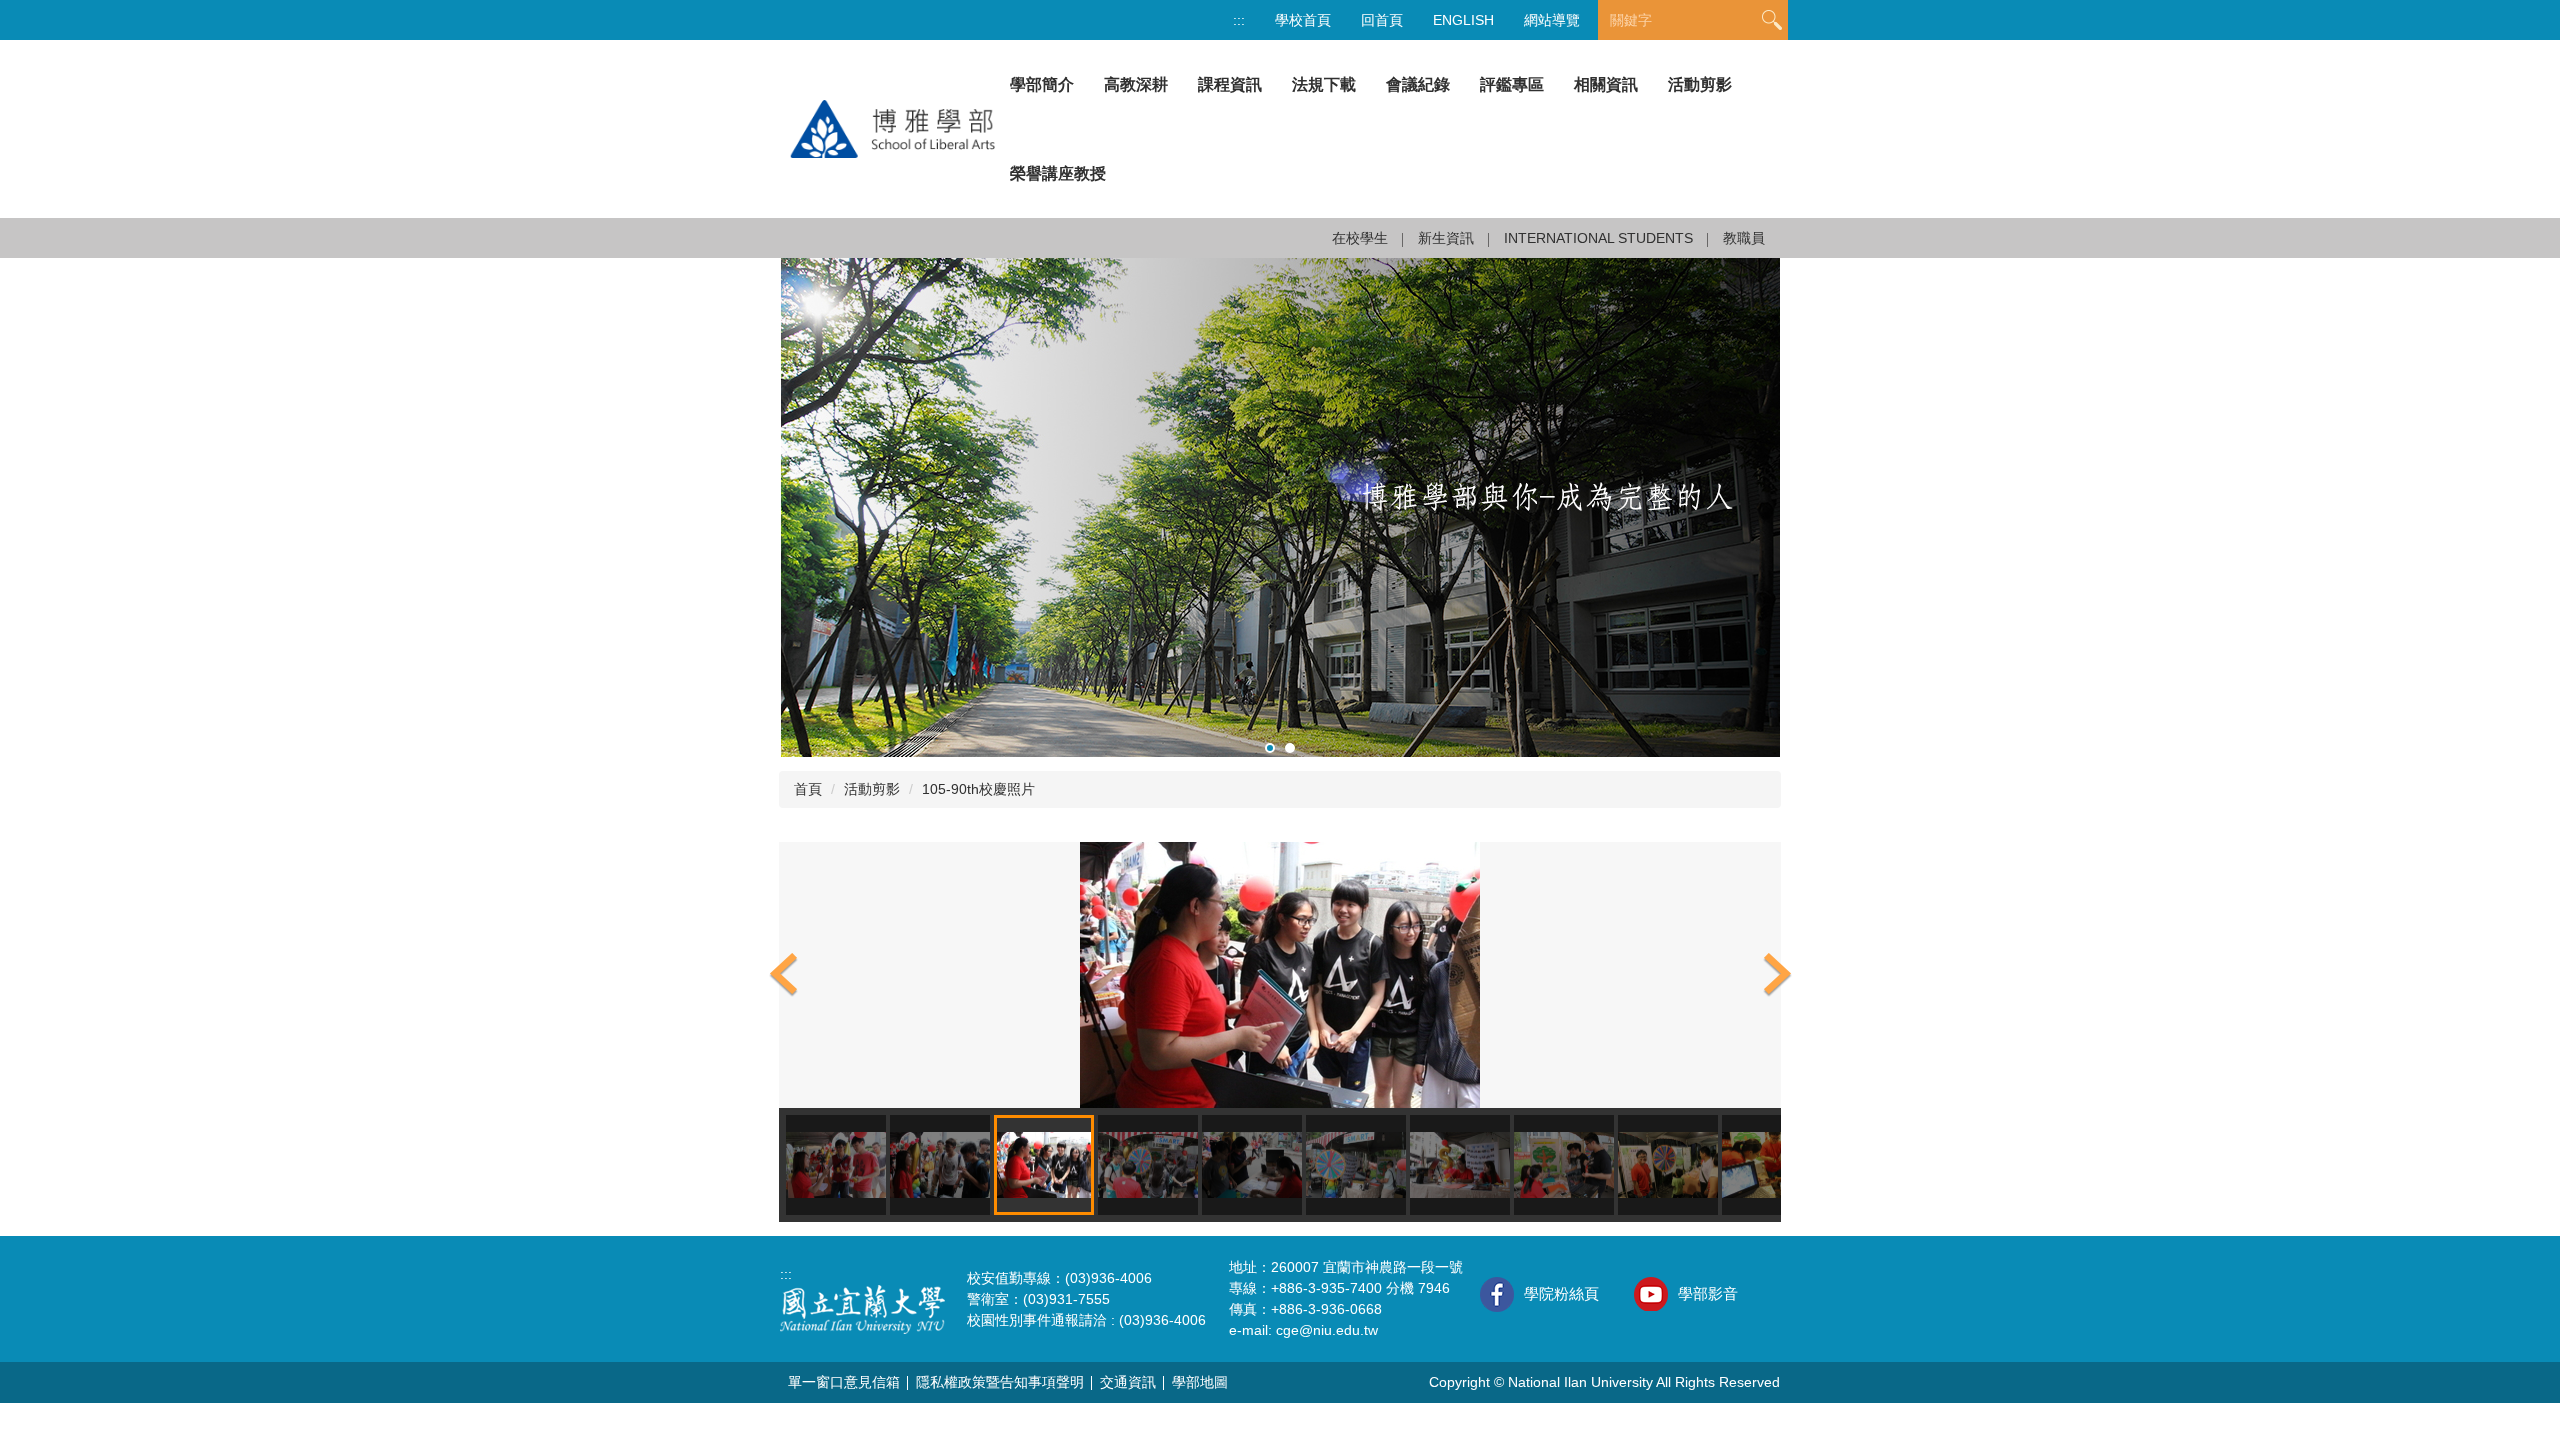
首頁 (808, 789)
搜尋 (1772, 20)
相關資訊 (1606, 84)
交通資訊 (1128, 1382)
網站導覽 (1552, 20)
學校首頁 (1303, 20)
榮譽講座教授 (1058, 173)
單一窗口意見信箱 (844, 1382)
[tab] (1270, 748)
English (1463, 20)
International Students (1598, 238)
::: (1239, 20)
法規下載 (1324, 84)
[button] (784, 975)
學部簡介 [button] (1042, 84)
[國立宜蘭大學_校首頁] (862, 1308)
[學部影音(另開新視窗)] (1651, 1294)
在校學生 (1360, 238)
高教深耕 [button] (1136, 84)
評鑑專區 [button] (1512, 84)
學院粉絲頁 (1561, 1293)
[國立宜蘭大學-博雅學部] (887, 128)
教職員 (1744, 238)
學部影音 (1708, 1293)
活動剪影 (1700, 84)
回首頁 (1382, 20)
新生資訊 (1446, 238)
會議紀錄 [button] (1418, 84)
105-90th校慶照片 (978, 789)
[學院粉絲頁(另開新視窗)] (1497, 1294)
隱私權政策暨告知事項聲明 (1000, 1382)
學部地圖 (1200, 1382)
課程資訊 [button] (1230, 84)
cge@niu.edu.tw (1327, 1330)
